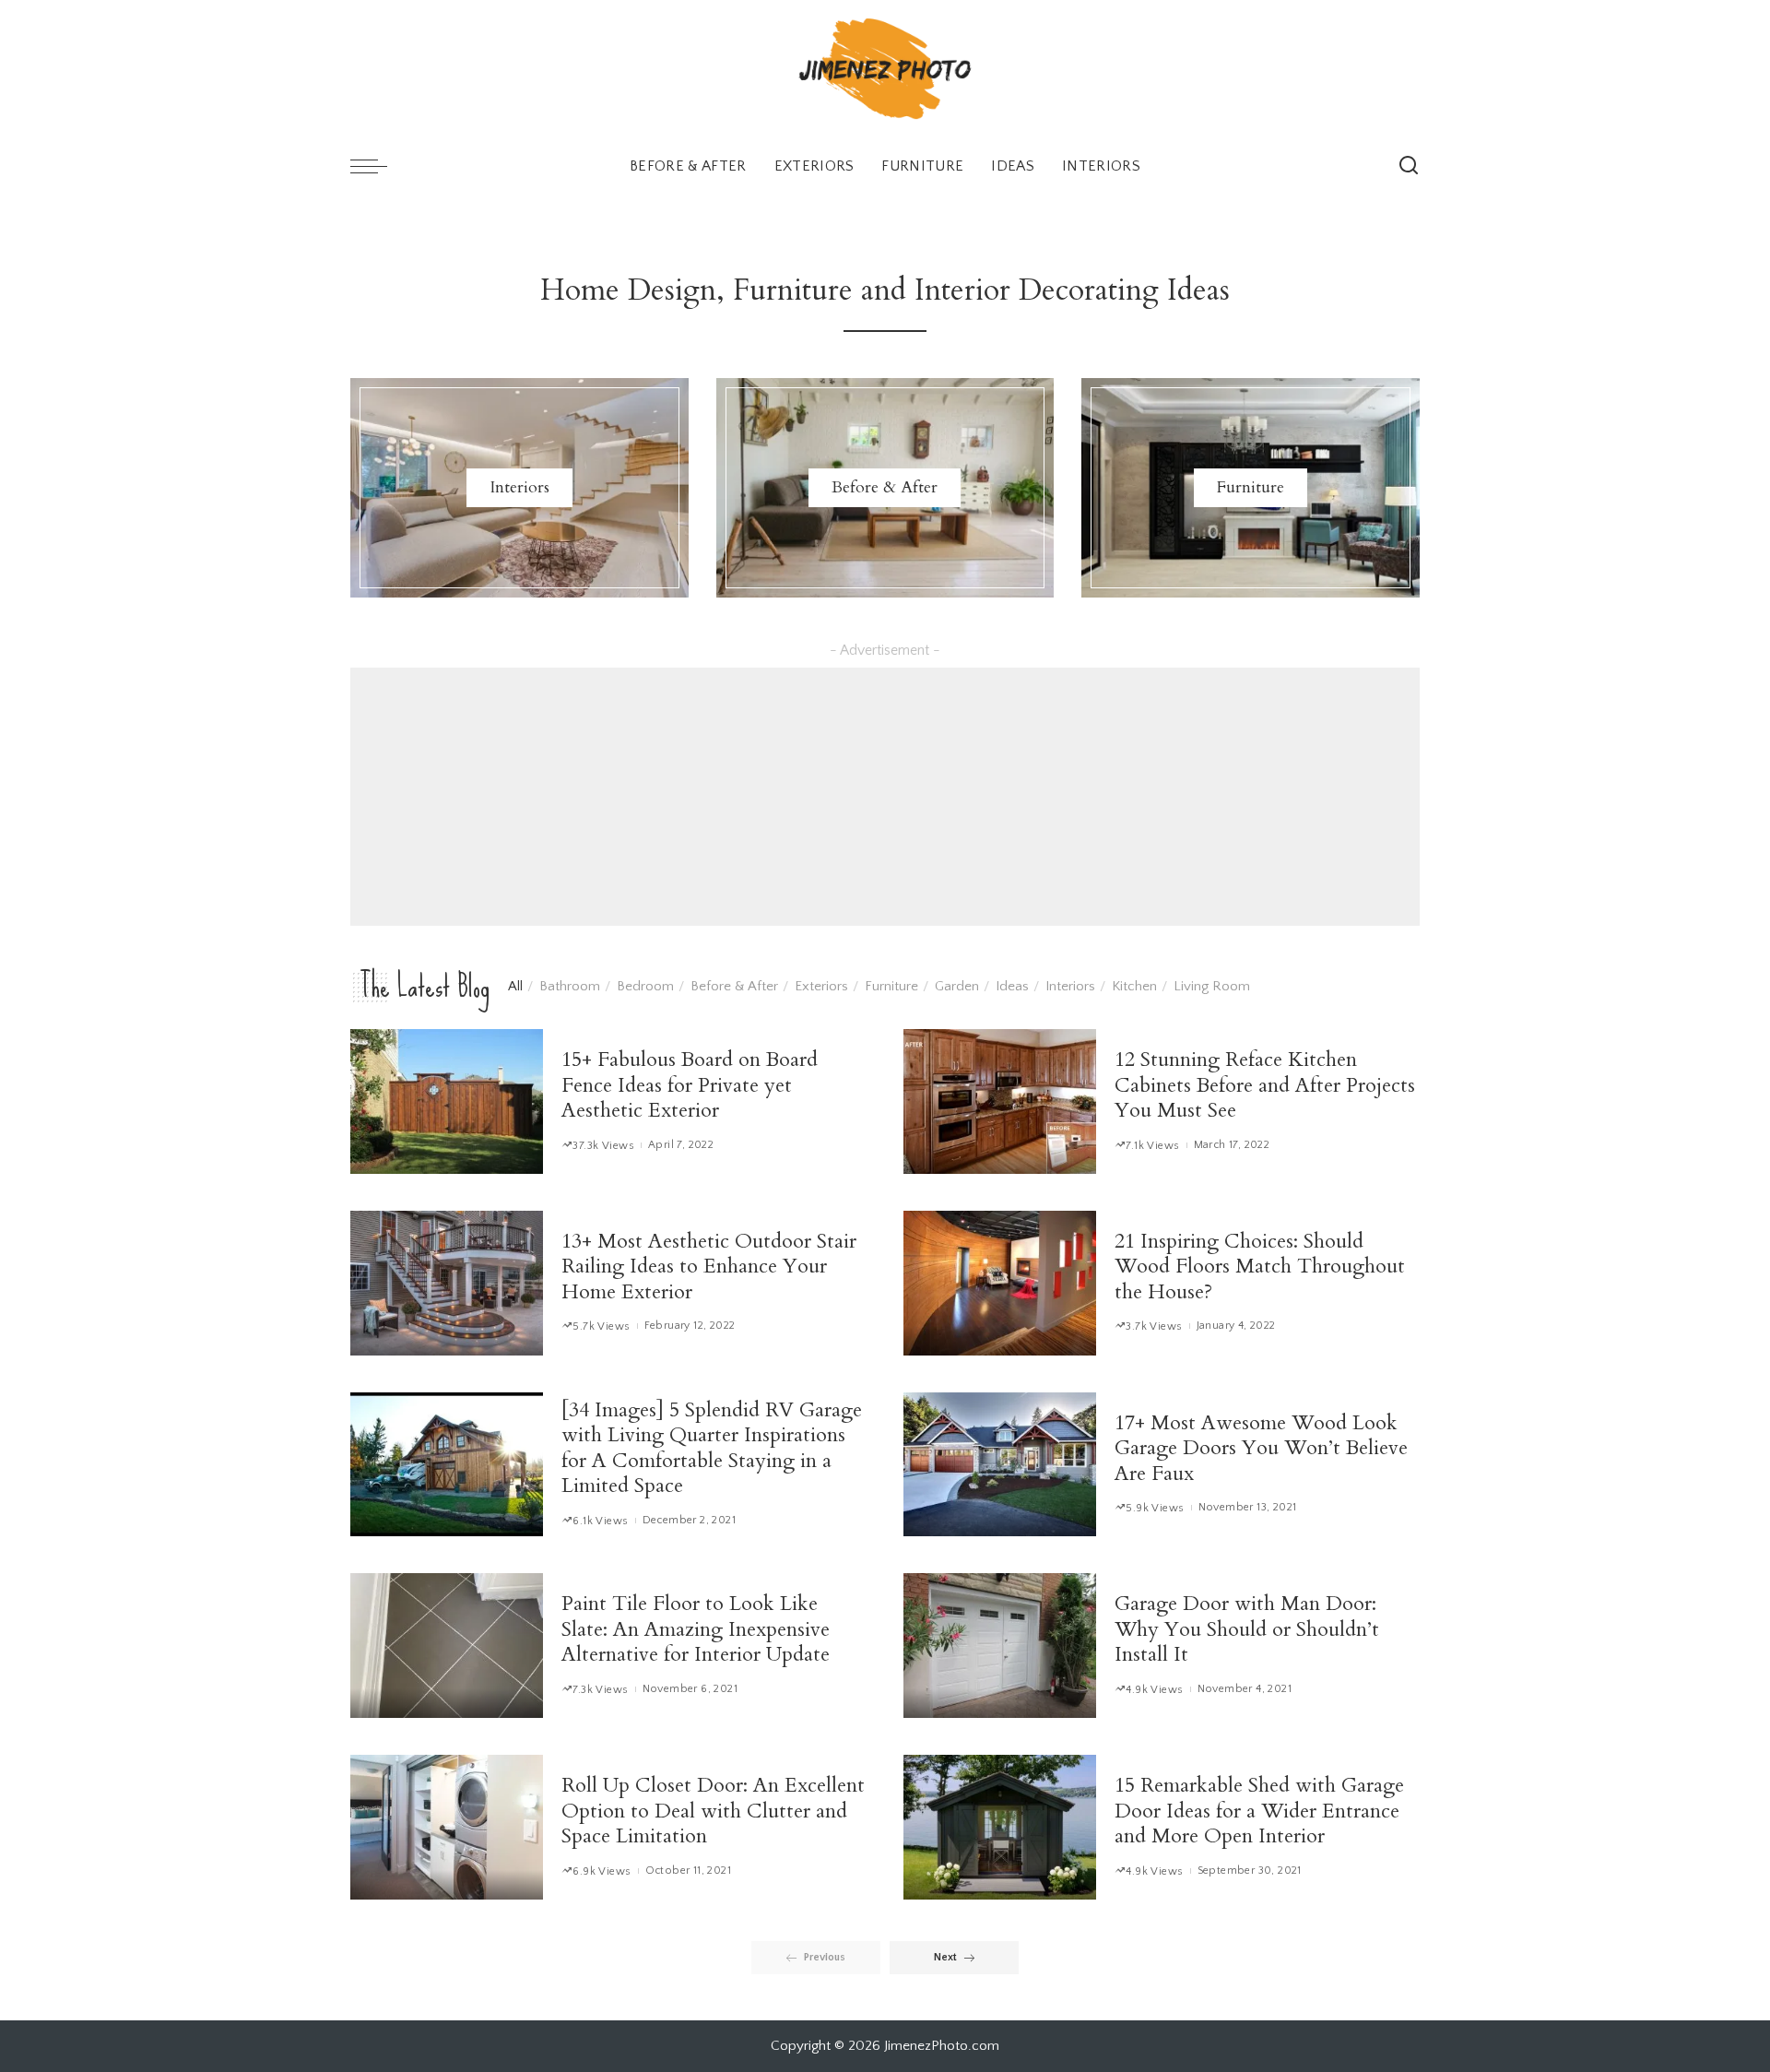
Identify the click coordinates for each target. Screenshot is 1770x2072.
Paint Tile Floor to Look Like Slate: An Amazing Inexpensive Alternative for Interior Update (696, 1629)
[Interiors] (519, 488)
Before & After (734, 986)
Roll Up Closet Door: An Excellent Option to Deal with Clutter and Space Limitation (713, 1811)
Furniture (891, 986)
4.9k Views (1154, 1690)
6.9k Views (602, 1871)
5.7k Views (601, 1326)
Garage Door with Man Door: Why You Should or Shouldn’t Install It (1247, 1629)
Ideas (1012, 986)
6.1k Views (600, 1521)
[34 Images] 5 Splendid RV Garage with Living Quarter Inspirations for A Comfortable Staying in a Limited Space (712, 1448)
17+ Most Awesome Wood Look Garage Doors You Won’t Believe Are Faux (1261, 1448)
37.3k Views (603, 1146)
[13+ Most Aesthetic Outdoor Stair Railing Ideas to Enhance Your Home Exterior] (447, 1283)
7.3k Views (600, 1690)
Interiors (1070, 986)
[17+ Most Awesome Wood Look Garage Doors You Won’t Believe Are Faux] (1000, 1465)
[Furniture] (1251, 488)
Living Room (1212, 986)
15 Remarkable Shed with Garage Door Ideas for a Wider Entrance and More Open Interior (1259, 1811)
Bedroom (645, 986)
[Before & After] (885, 488)
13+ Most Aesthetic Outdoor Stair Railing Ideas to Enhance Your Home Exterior (709, 1267)
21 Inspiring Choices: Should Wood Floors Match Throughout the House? (1260, 1267)
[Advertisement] (885, 797)
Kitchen (1134, 986)
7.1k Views (1152, 1146)
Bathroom (570, 986)
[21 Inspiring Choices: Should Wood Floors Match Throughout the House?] (1000, 1283)
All (515, 986)
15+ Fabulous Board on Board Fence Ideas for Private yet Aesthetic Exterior (690, 1085)
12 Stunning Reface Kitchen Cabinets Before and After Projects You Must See (1265, 1085)
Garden (957, 986)
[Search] (1409, 166)
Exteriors (821, 986)
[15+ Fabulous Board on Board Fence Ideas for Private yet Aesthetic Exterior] (447, 1101)
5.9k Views (1155, 1508)
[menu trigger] (378, 166)
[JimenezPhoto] (885, 69)
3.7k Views (1154, 1326)
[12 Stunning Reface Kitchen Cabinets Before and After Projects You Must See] (1000, 1101)
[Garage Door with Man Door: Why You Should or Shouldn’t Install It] (1000, 1646)
